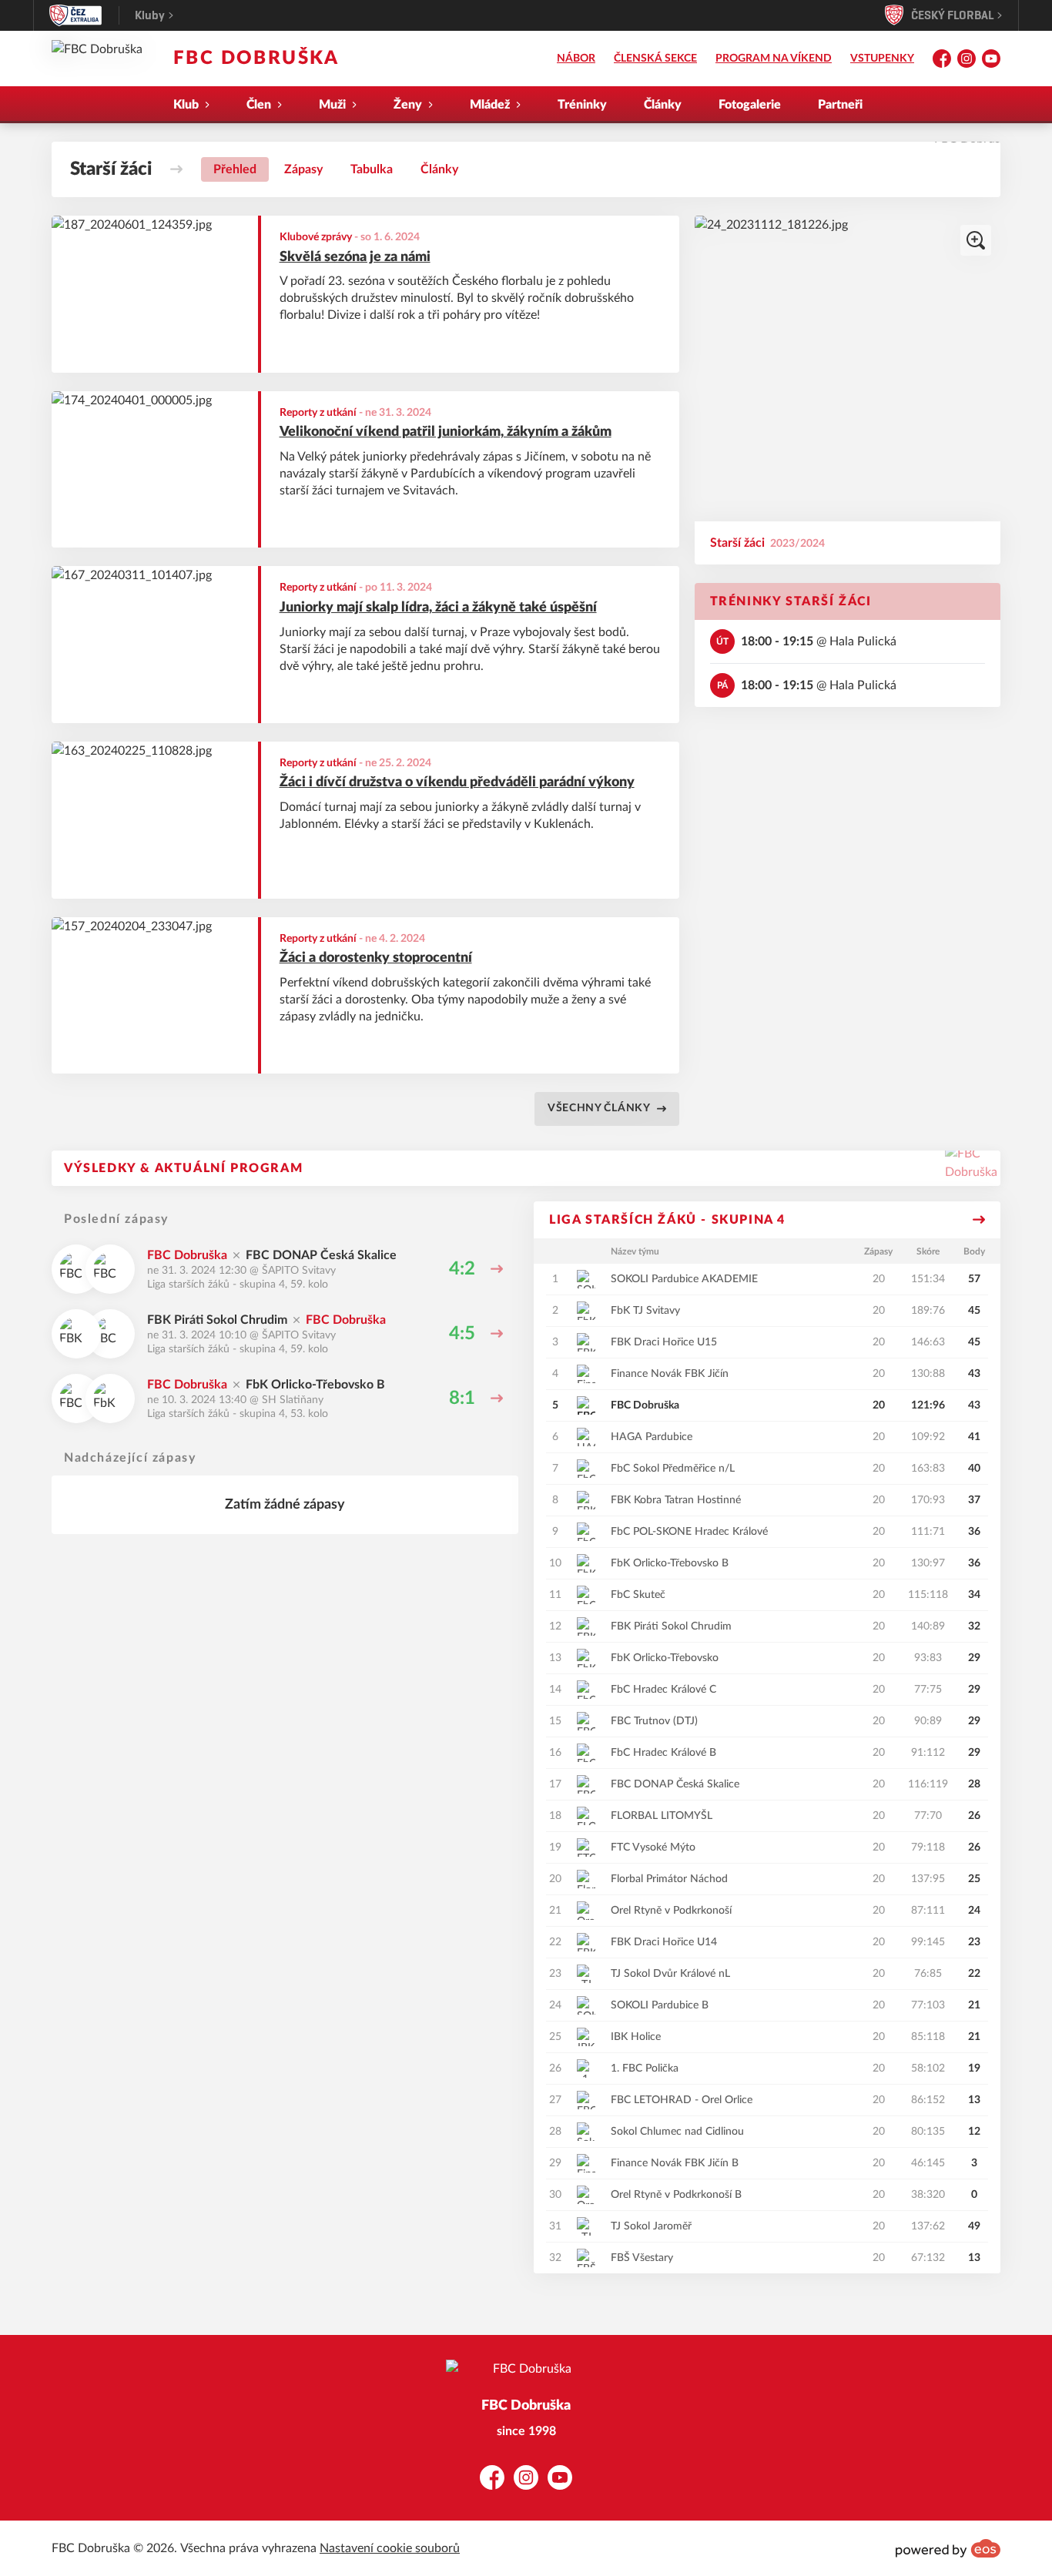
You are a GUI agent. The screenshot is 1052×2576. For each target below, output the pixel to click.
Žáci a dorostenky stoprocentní (376, 958)
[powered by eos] (948, 2548)
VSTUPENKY (882, 59)
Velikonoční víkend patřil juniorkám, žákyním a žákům (446, 432)
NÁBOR (576, 59)
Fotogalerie (750, 105)
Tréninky (582, 105)
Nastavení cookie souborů (390, 2548)
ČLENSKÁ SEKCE (655, 59)
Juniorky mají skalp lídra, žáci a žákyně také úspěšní (438, 608)
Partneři (840, 105)
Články (663, 105)
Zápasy (303, 169)
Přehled (235, 169)
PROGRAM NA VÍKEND (774, 59)
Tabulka (372, 169)
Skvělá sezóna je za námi (355, 257)
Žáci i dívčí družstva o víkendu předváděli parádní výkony (457, 782)
